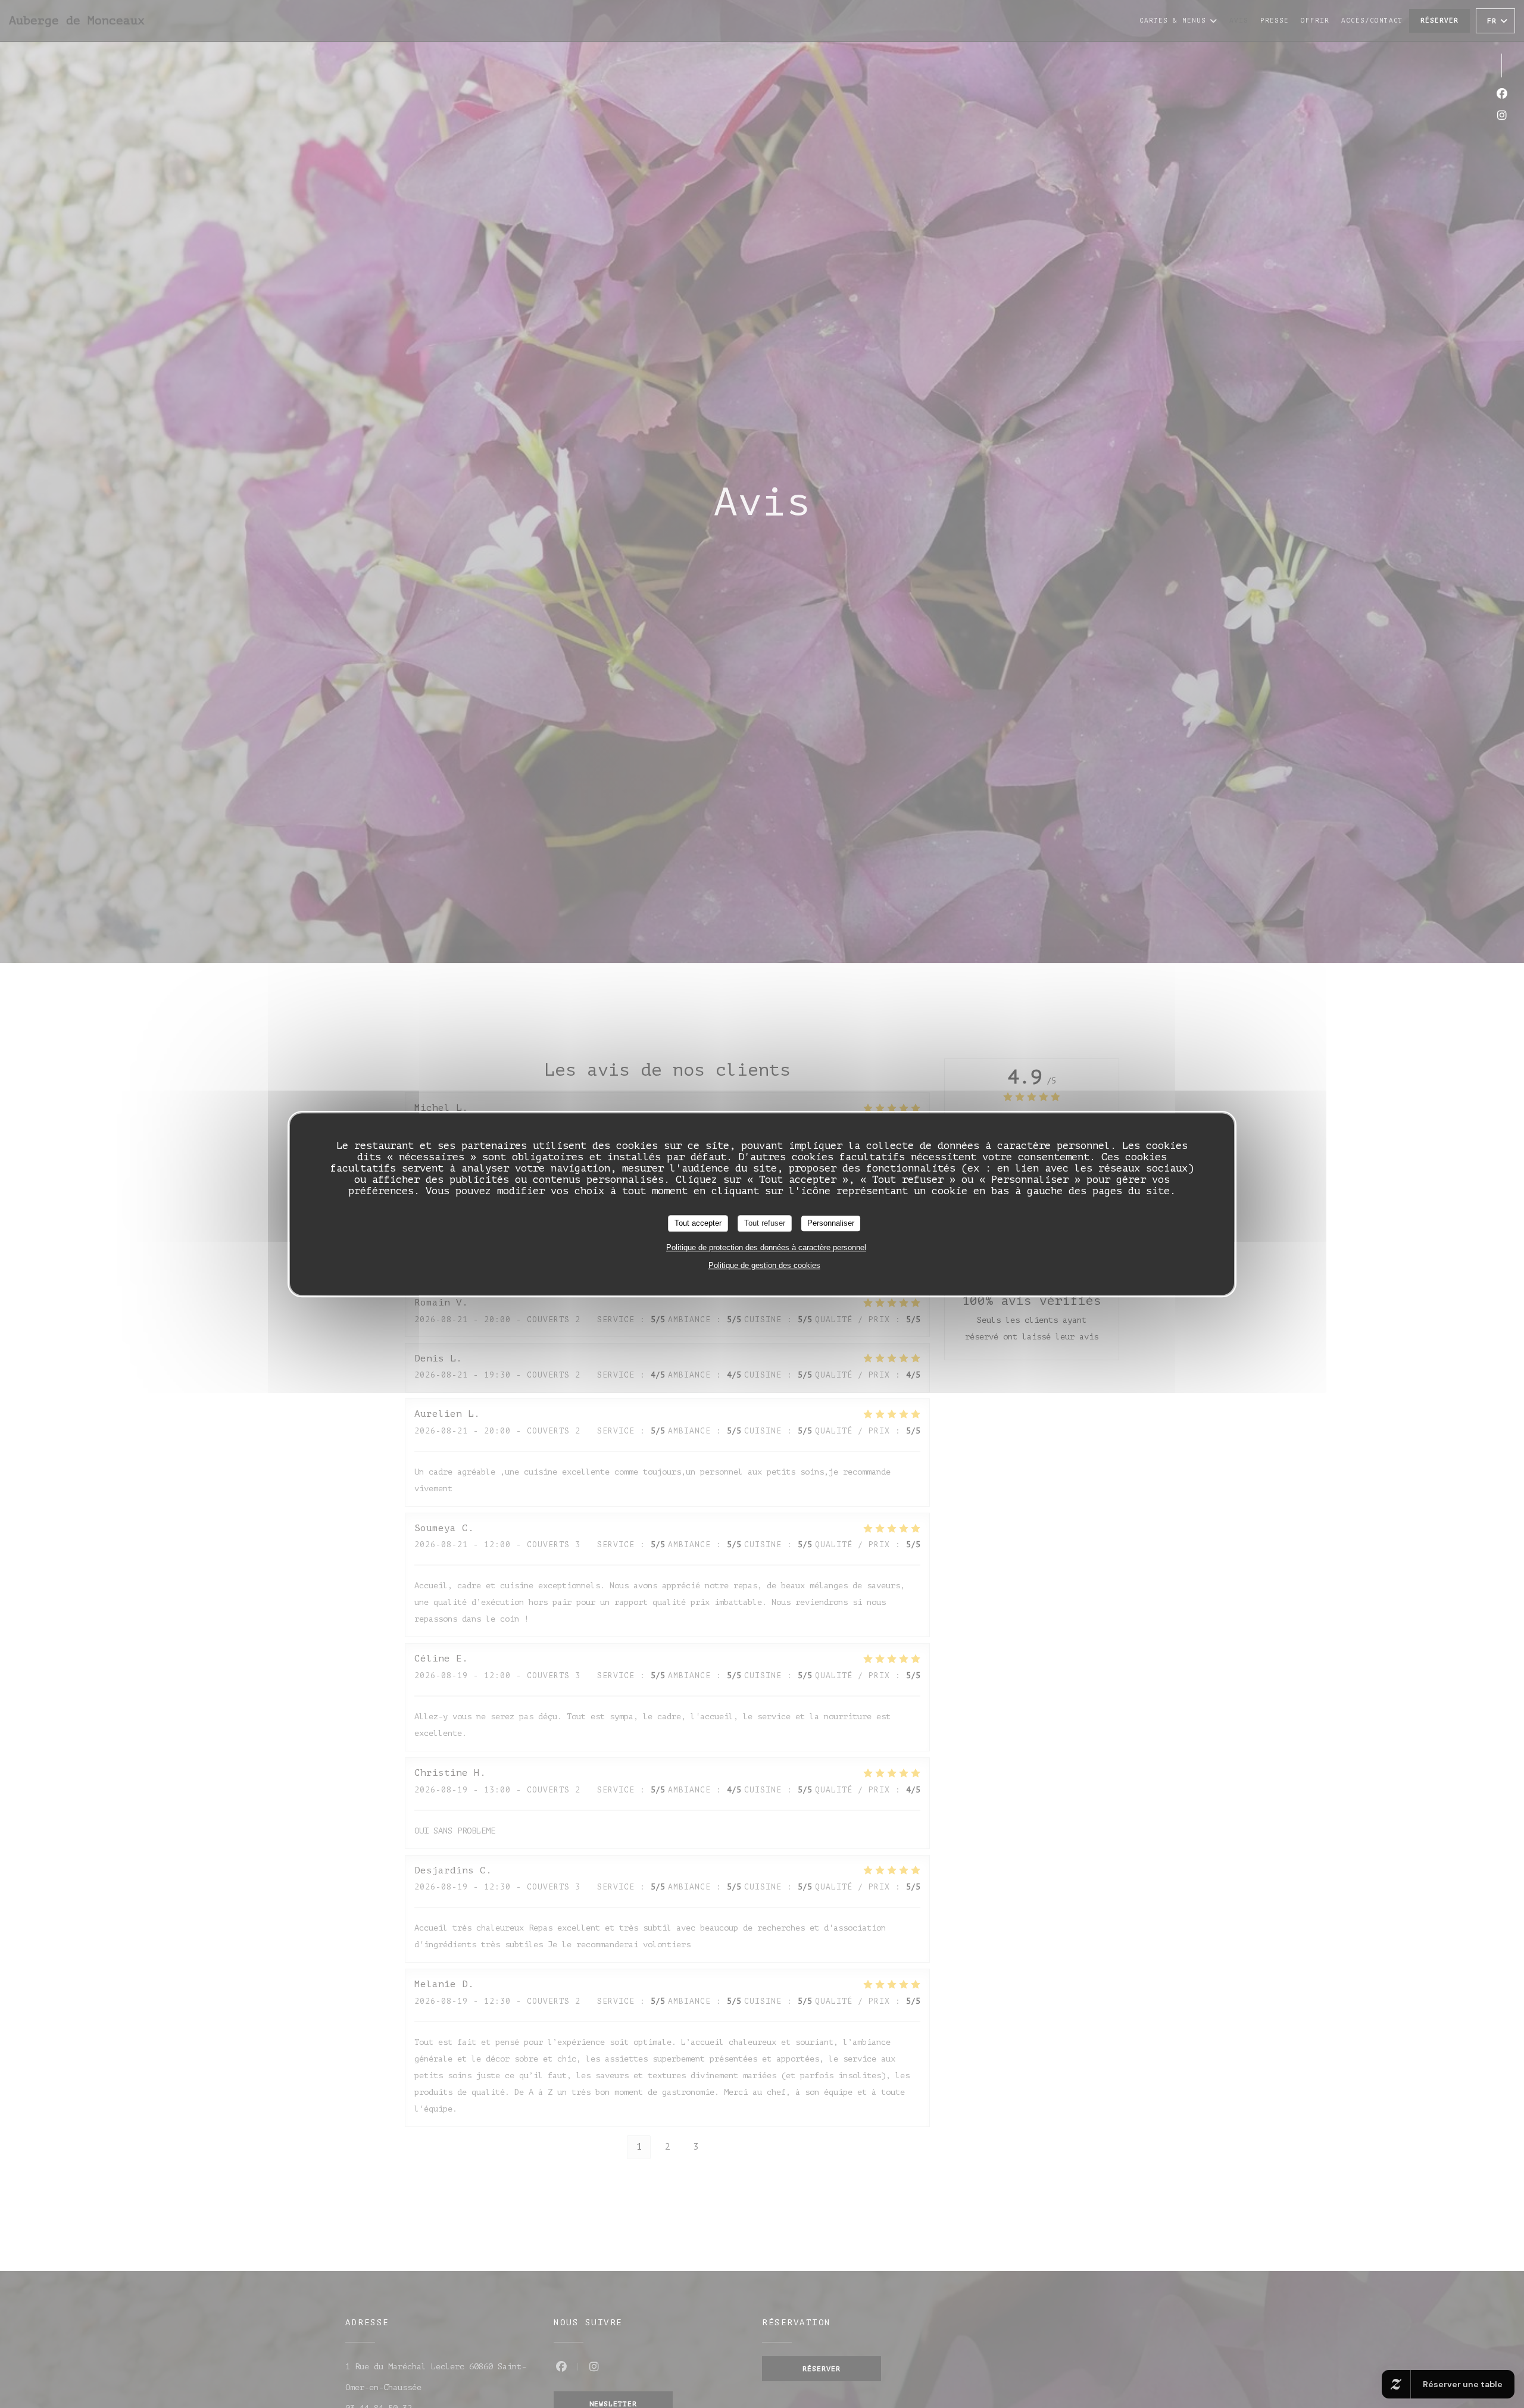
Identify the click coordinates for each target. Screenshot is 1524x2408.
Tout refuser (765, 1223)
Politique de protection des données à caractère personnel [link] (766, 1247)
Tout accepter (698, 1223)
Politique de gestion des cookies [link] (764, 1265)
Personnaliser (831, 1223)
